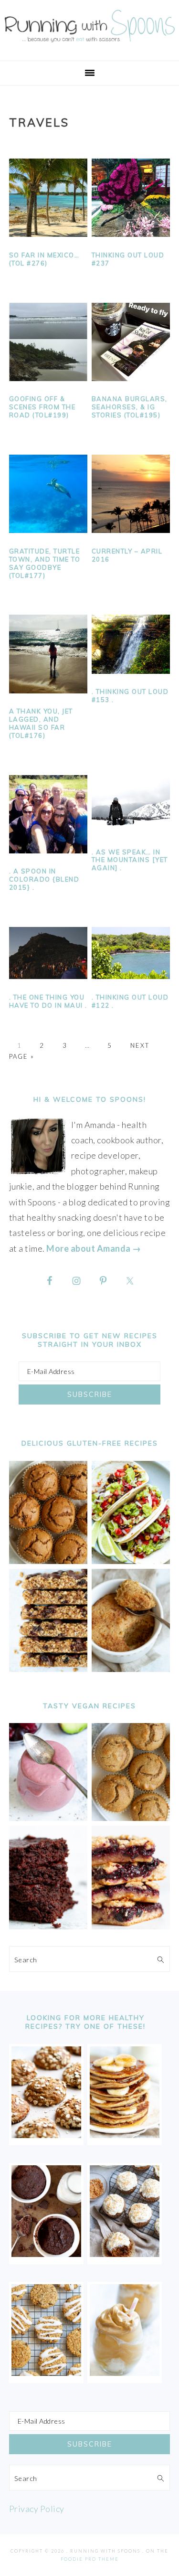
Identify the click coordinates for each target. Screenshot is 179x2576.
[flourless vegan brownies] (48, 1926)
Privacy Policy (37, 2509)
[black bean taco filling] (131, 1561)
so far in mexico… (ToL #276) (44, 259)
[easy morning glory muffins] (48, 1561)
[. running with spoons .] (89, 44)
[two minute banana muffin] (131, 1669)
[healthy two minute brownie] (46, 2254)
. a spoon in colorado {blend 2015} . (44, 879)
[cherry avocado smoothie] (48, 1818)
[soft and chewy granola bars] (48, 1669)
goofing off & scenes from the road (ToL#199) (42, 407)
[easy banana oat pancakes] (125, 2135)
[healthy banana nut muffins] (131, 1818)
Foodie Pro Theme (90, 2559)
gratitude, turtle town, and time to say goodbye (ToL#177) (45, 563)
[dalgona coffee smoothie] (125, 2373)
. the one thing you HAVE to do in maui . (48, 1001)
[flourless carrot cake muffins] (125, 2254)
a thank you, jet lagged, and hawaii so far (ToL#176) (41, 723)
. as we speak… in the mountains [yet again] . (130, 860)
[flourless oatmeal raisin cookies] (46, 2373)
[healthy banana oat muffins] (46, 2135)
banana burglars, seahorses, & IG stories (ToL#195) (130, 407)
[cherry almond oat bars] (131, 1926)
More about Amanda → (94, 1248)
